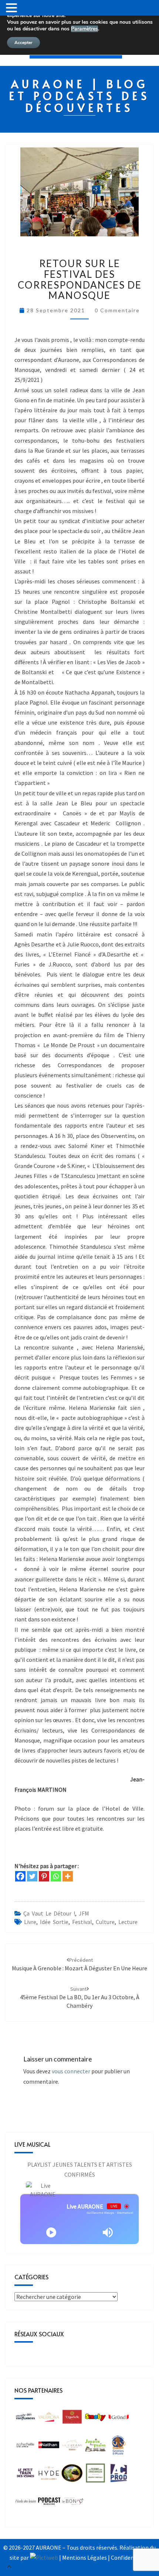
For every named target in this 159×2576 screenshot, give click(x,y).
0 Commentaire (117, 310)
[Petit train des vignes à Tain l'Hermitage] (26, 2475)
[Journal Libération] (49, 2503)
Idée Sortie (54, 1922)
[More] (68, 1876)
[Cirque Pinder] (49, 2419)
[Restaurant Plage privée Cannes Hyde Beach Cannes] (49, 2475)
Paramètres (84, 29)
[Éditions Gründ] (119, 2419)
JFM (84, 1913)
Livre (30, 1922)
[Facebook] (20, 1876)
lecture (128, 1922)
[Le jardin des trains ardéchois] (95, 2447)
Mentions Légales (84, 2557)
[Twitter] (32, 1876)
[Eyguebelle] (72, 2419)
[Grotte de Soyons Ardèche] (119, 2447)
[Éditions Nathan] (49, 2447)
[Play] (51, 2232)
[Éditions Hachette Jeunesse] (26, 2447)
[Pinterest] (44, 1876)
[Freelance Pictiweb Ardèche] (44, 2557)
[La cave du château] (72, 2447)
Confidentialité (130, 2557)
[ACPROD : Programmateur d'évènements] (119, 2475)
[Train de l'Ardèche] (72, 2475)
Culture (105, 1922)
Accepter (23, 43)
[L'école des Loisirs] (26, 2503)
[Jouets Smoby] (95, 2419)
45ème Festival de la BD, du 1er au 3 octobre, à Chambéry (80, 1997)
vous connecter (71, 2071)
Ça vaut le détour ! (49, 1913)
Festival (82, 1922)
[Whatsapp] (56, 1876)
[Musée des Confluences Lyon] (26, 2419)
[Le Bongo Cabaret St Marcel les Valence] (73, 2503)
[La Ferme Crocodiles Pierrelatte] (95, 2475)
